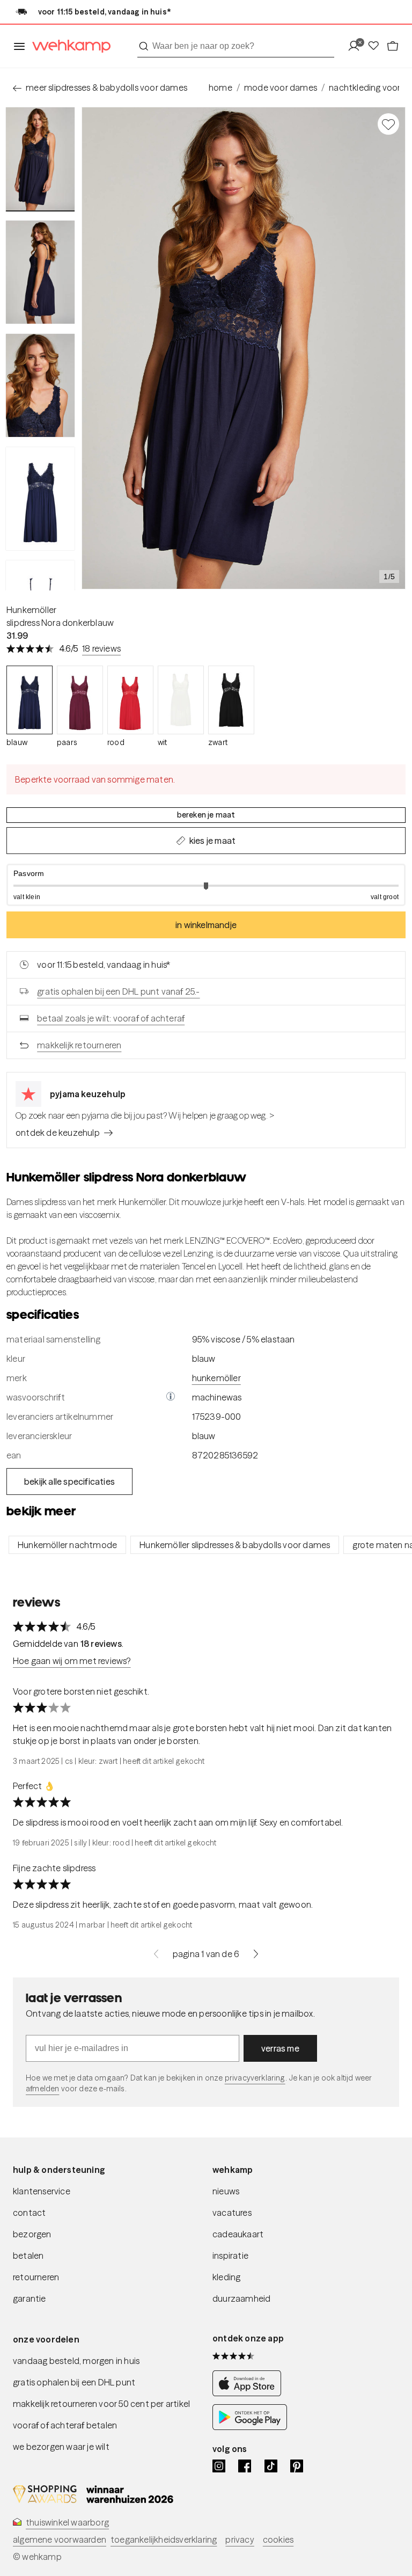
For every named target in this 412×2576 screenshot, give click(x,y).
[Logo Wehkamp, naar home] (68, 46)
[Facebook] (245, 2466)
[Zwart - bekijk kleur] (231, 700)
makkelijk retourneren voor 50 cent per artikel (101, 2404)
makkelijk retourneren (79, 1045)
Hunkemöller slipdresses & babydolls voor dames (235, 1545)
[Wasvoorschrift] (171, 1397)
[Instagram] (219, 2466)
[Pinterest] (297, 2466)
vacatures (232, 2213)
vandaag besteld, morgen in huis (76, 2361)
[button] (206, 885)
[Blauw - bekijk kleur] (30, 700)
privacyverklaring (255, 2078)
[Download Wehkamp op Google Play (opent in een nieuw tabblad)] (250, 2427)
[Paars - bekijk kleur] (80, 700)
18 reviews (101, 648)
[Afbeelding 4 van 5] (40, 499)
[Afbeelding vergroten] (244, 348)
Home (220, 87)
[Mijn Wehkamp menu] (357, 46)
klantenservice (42, 2191)
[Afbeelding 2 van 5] (40, 272)
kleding (226, 2277)
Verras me (280, 2048)
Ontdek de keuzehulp (58, 1133)
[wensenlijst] (377, 46)
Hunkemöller (31, 610)
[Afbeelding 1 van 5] (40, 159)
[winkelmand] (393, 46)
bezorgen (32, 2234)
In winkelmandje (206, 925)
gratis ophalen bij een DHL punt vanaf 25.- (118, 991)
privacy (240, 2539)
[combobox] (236, 46)
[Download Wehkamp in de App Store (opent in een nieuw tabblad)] (250, 2393)
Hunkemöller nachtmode (67, 1545)
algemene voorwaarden (60, 2539)
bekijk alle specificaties (69, 1482)
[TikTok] (271, 2466)
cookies (278, 2539)
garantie (30, 2298)
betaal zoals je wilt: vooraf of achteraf (111, 1018)
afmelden (42, 2089)
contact (29, 2213)
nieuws (226, 2191)
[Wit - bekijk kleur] (181, 700)
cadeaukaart (238, 2234)
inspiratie (230, 2256)
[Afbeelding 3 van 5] (40, 385)
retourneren (36, 2277)
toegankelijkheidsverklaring (164, 2539)
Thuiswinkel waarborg (67, 2522)
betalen (28, 2256)
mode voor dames (281, 87)
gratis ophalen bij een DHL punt (74, 2382)
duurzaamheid (241, 2298)
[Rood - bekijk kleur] (130, 700)
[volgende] (256, 1954)
